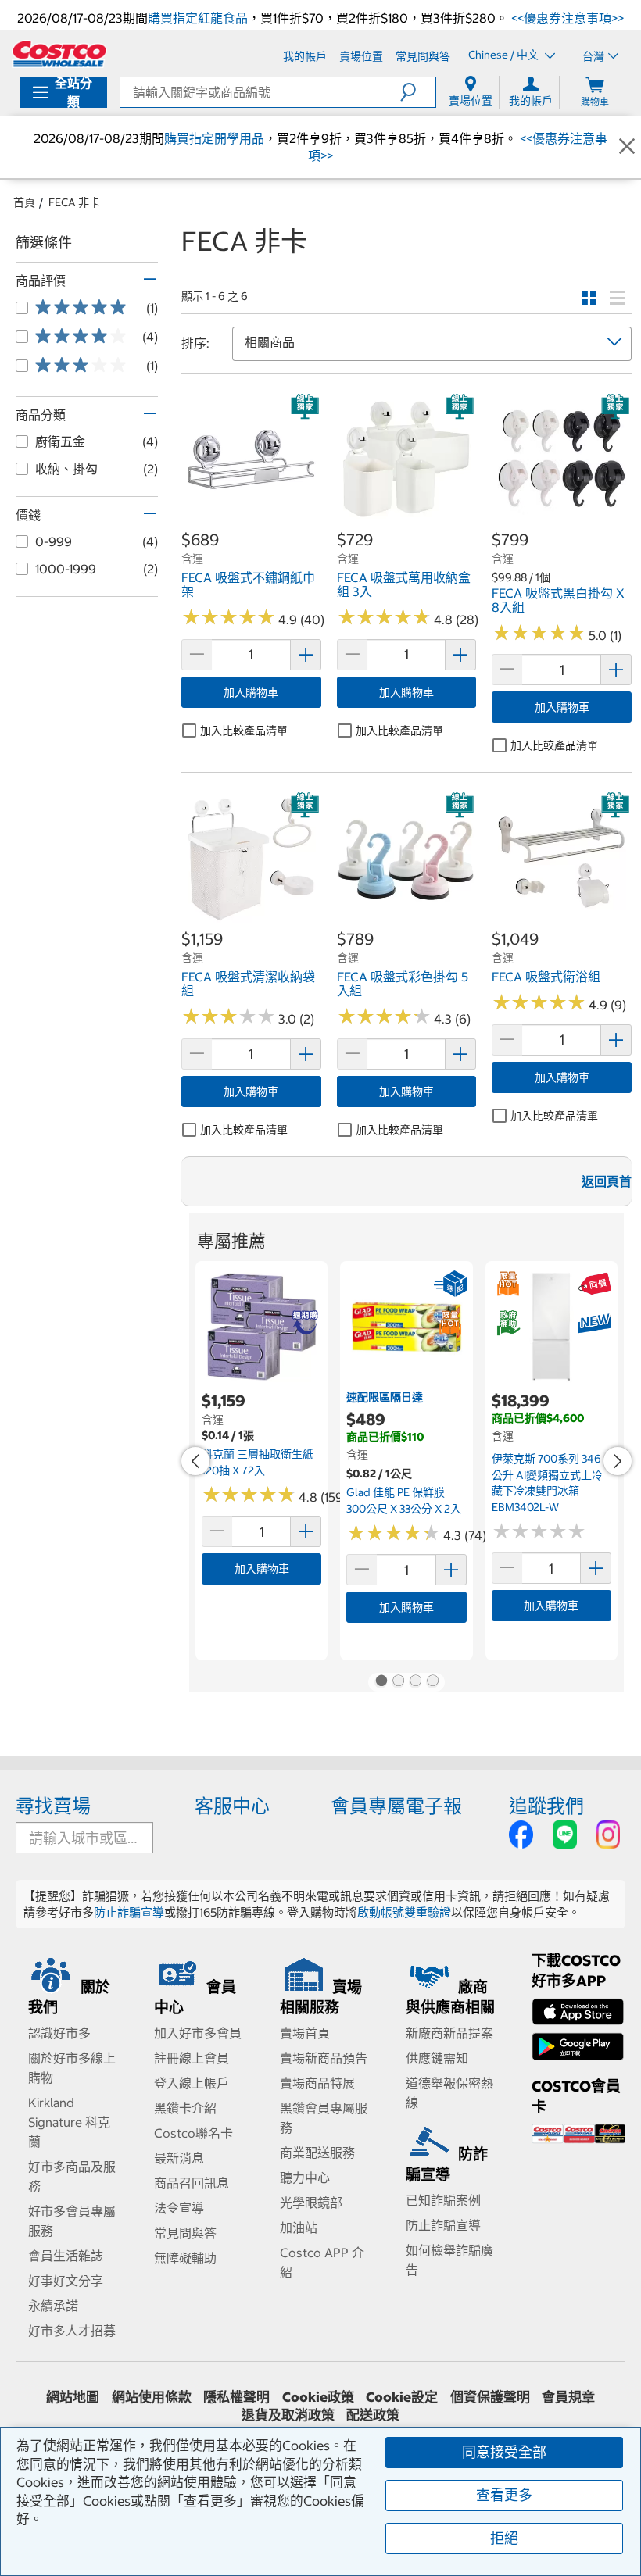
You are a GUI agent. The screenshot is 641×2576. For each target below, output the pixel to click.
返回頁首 (607, 1181)
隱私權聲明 (236, 2397)
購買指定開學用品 (214, 138)
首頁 (24, 202)
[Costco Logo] (59, 54)
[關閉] (627, 147)
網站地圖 (73, 2397)
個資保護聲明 (490, 2397)
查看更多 (504, 2495)
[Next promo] (618, 1461)
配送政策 (373, 2415)
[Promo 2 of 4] (398, 1682)
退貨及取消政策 (288, 2415)
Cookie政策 (318, 2397)
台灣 (593, 56)
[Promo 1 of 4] (381, 1682)
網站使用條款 (152, 2397)
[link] (251, 521)
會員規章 (568, 2397)
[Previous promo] (195, 1461)
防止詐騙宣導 (129, 1912)
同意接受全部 (504, 2452)
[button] (418, 92)
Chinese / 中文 (505, 55)
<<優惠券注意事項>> (566, 18)
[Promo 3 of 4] (415, 1682)
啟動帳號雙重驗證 (404, 1912)
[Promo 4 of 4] (432, 1682)
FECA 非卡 (74, 202)
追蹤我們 (546, 1806)
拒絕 (504, 2538)
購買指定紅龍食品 (198, 18)
